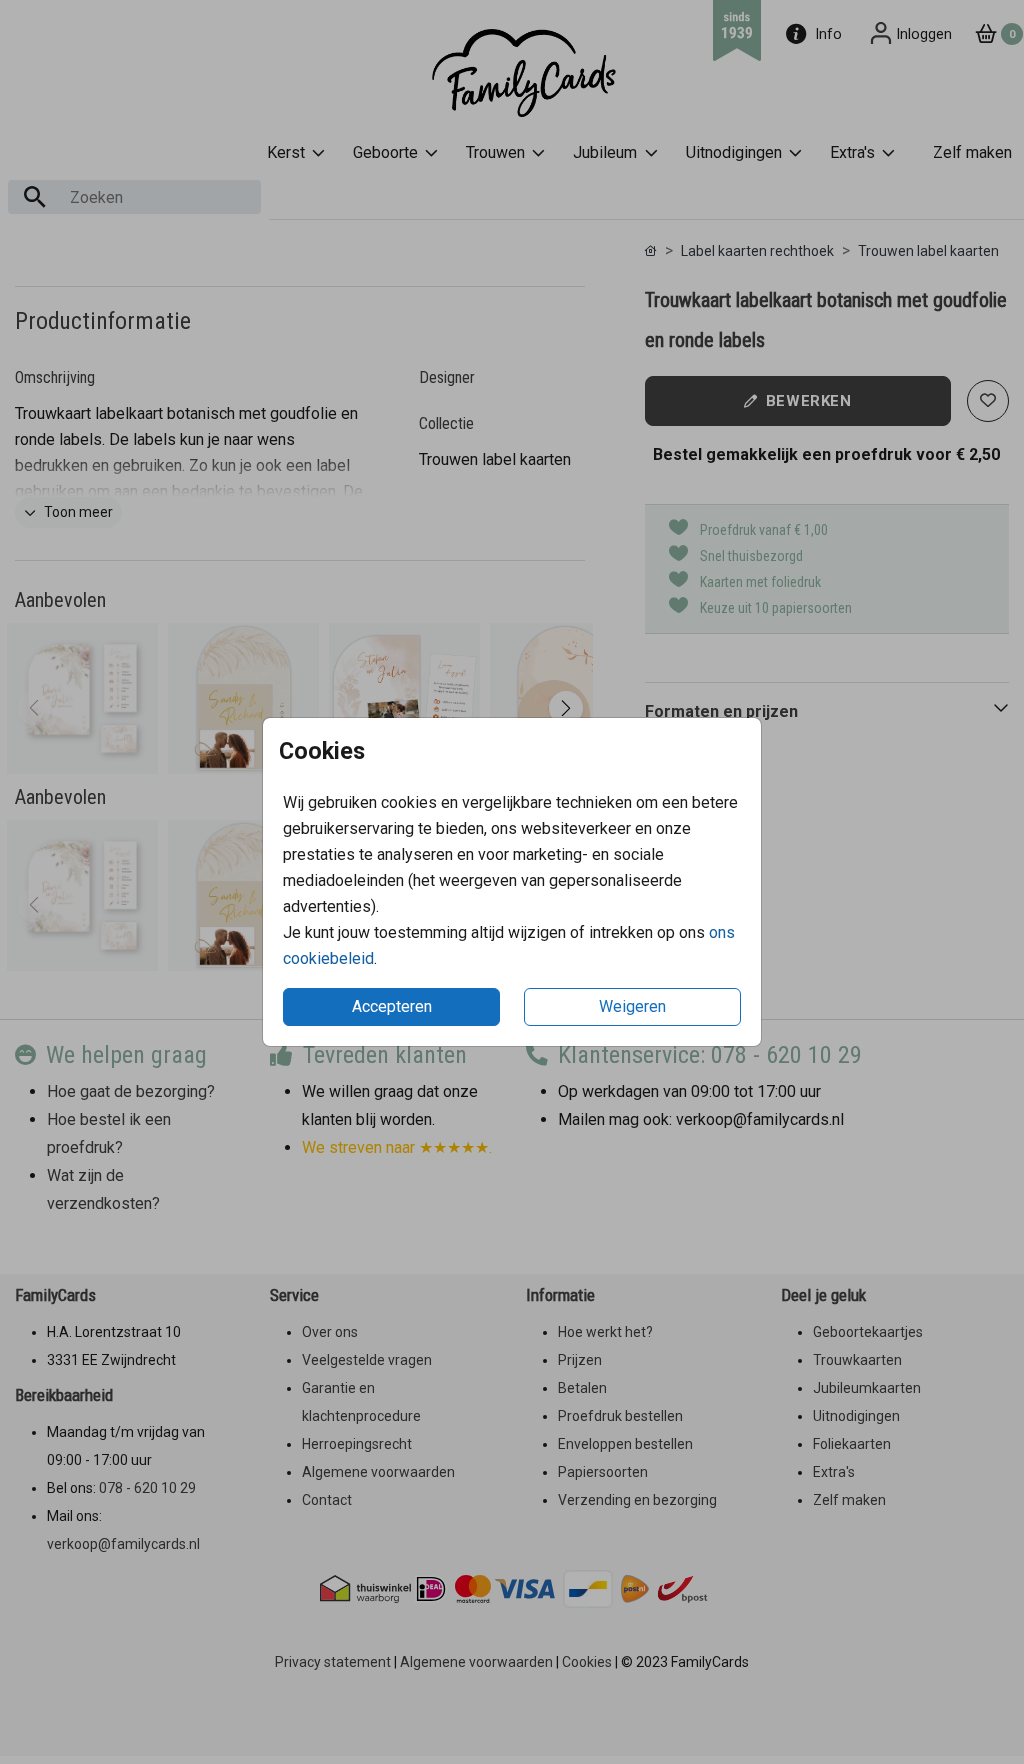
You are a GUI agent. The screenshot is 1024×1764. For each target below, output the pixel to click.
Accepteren (392, 1006)
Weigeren (632, 1006)
